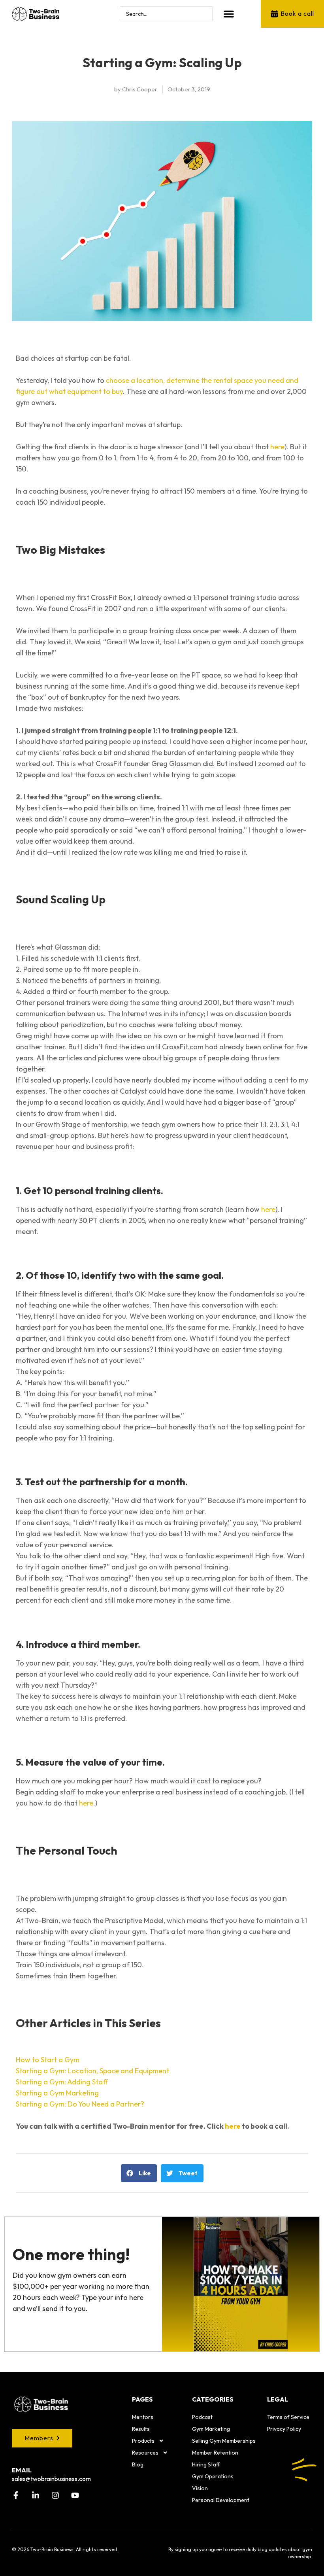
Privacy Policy (284, 2429)
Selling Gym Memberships (224, 2441)
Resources (145, 2453)
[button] (229, 14)
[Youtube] (75, 2495)
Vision (200, 2488)
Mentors (143, 2417)
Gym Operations (213, 2476)
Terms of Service (288, 2417)
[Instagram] (55, 2495)
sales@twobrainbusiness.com (51, 2479)
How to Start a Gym (48, 2060)
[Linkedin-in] (36, 2495)
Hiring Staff (206, 2464)
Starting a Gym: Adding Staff (62, 2082)
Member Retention (215, 2453)
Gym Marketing (211, 2429)
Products (143, 2441)
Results (141, 2429)
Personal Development (221, 2500)
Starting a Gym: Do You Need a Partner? (80, 2104)
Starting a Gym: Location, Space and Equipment (92, 2071)
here (277, 447)
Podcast (202, 2417)
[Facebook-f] (16, 2495)
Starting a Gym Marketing (57, 2093)
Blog (138, 2464)
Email (22, 2470)
